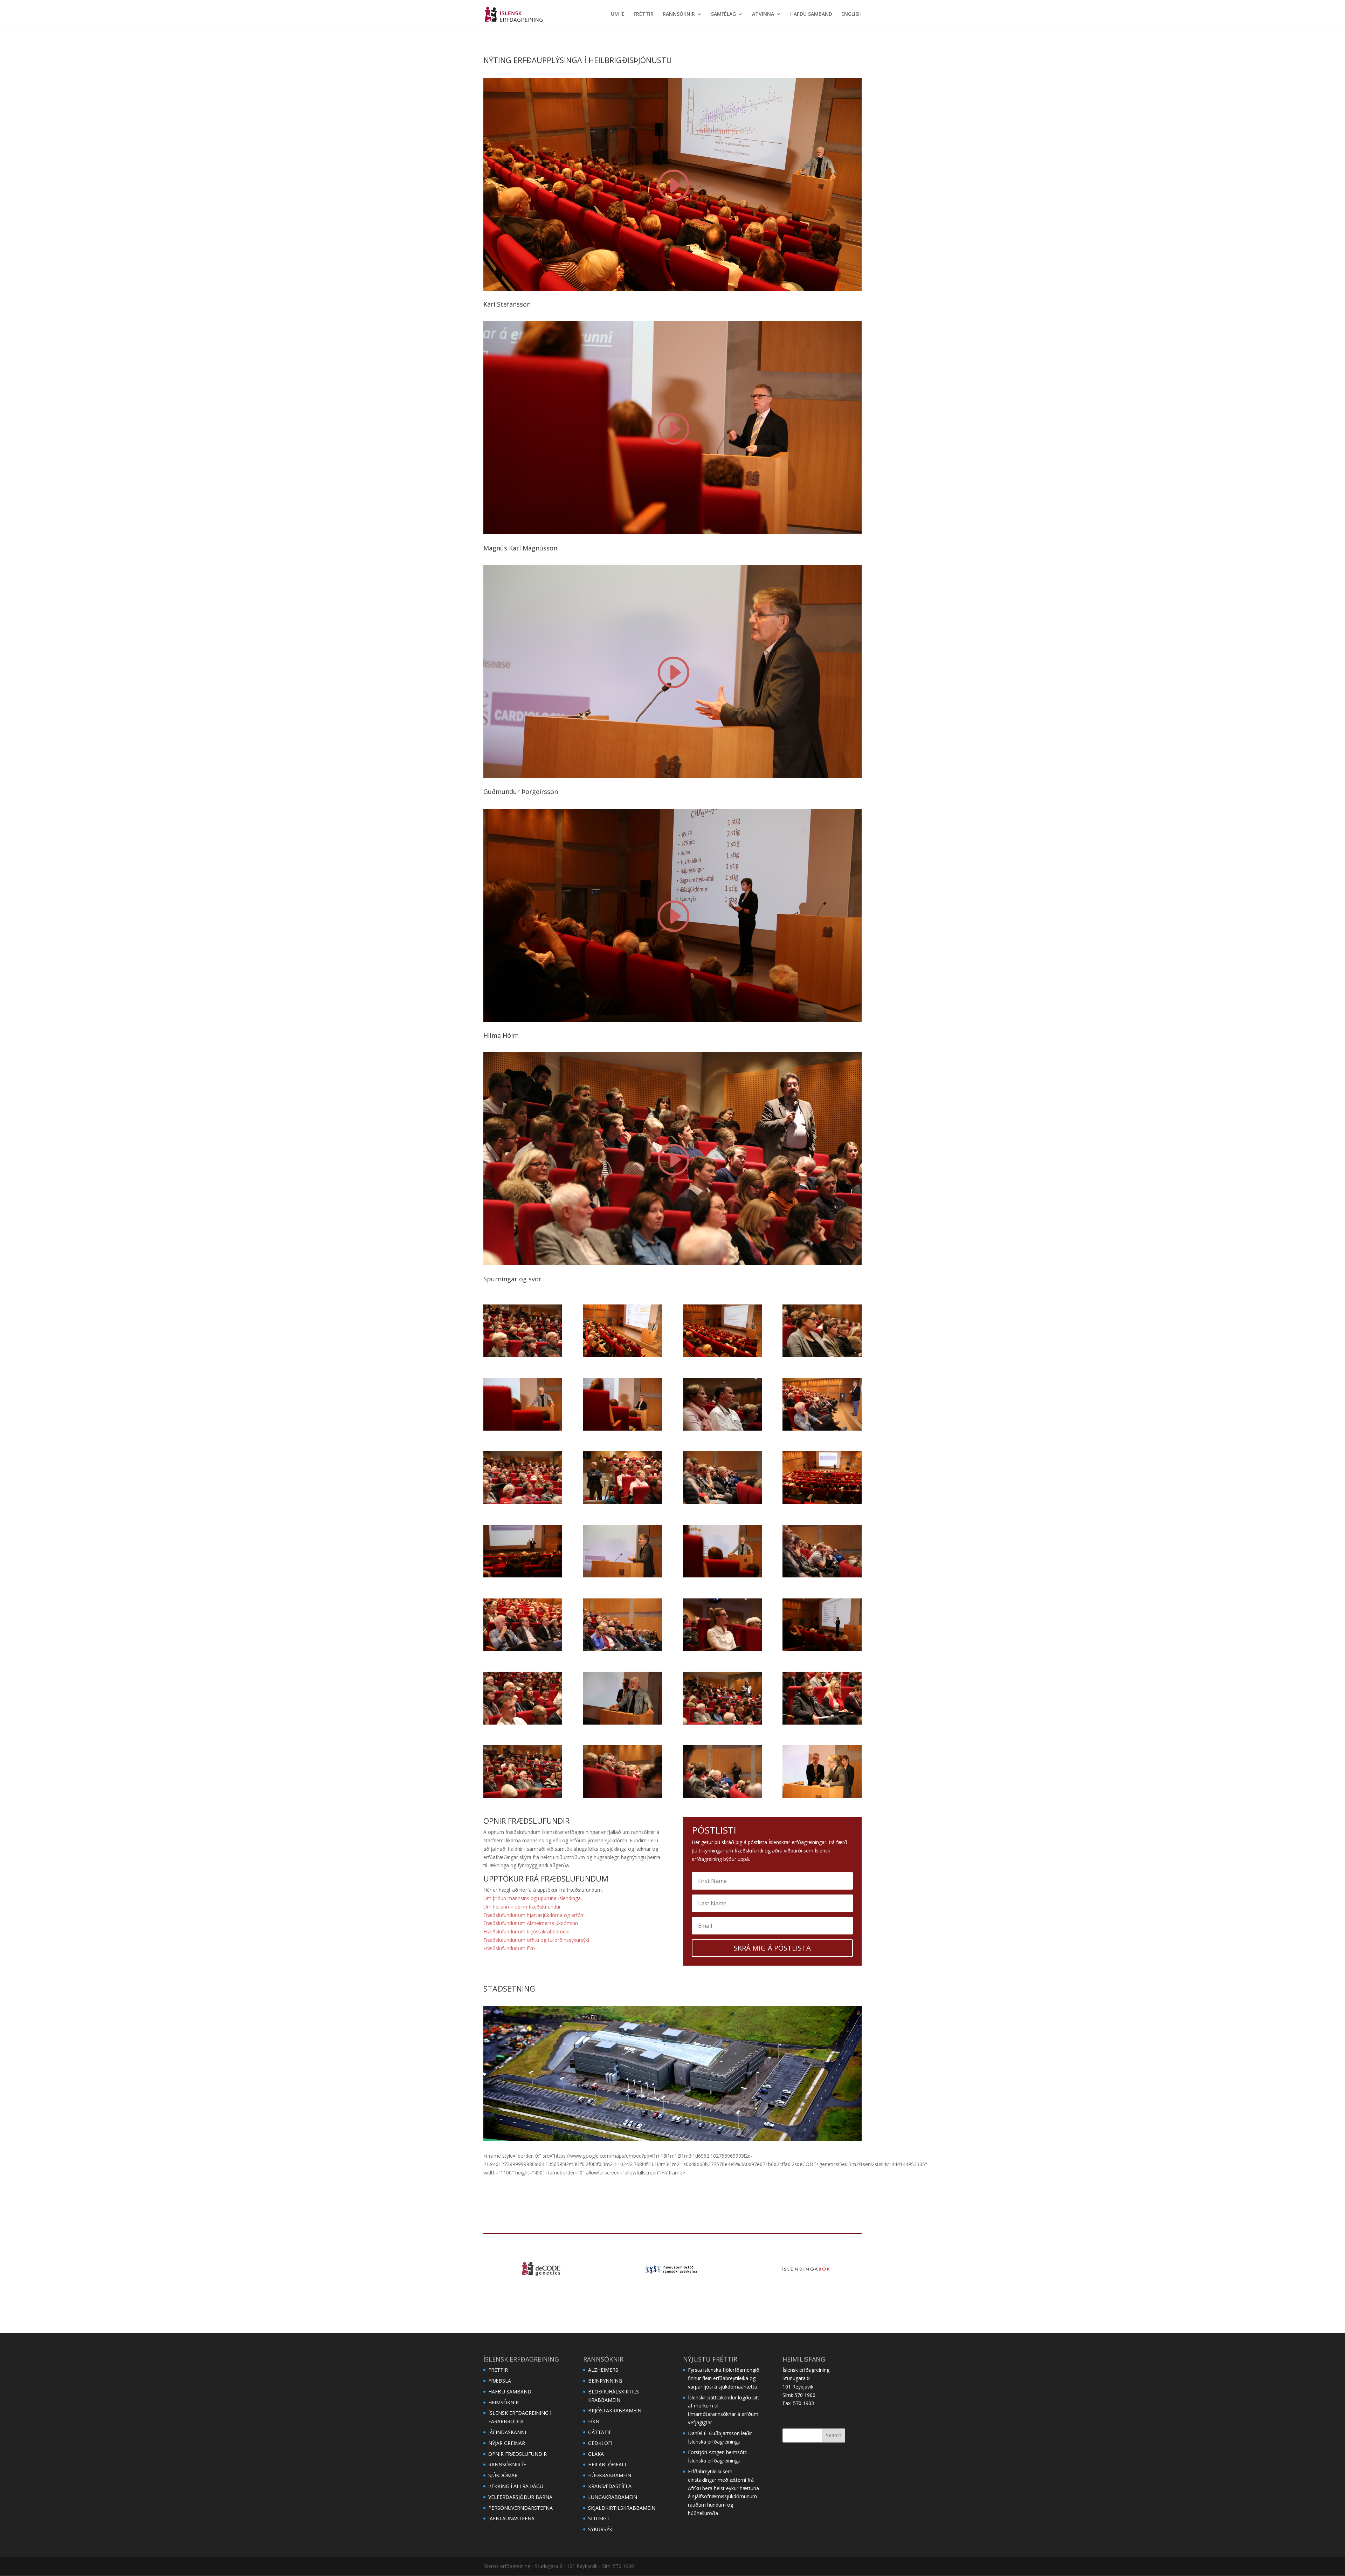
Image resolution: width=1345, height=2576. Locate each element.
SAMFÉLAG (723, 14)
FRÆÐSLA (500, 2381)
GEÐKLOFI (600, 2443)
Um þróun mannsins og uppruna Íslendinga (532, 1898)
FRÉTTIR (644, 14)
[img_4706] (822, 1429)
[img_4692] (722, 1429)
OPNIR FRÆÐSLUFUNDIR (518, 2454)
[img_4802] (822, 1796)
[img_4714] (722, 1502)
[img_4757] (523, 1649)
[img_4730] (523, 1575)
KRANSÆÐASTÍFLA (610, 2486)
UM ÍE (618, 14)
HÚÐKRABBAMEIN (610, 2475)
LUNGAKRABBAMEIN (613, 2497)
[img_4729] (822, 1502)
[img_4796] (623, 1796)
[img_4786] (822, 1723)
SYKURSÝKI (601, 2529)
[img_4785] (722, 1723)
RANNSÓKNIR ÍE (507, 2464)
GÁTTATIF (600, 2432)
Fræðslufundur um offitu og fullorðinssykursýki (536, 1940)
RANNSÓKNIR (679, 14)
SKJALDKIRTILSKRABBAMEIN (622, 2508)
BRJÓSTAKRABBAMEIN (615, 2410)
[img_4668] (523, 1429)
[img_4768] (722, 1649)
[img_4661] (722, 1355)
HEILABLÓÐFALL (608, 2464)
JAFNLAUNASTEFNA (511, 2518)
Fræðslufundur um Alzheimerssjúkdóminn (531, 1923)
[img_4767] (623, 1649)
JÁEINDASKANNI (507, 2432)
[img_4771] (523, 1723)
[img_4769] (822, 1649)
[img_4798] (722, 1796)
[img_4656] (623, 1355)
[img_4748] (722, 1575)
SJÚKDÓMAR (503, 2475)
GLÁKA (596, 2454)
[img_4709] (523, 1502)
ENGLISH (851, 14)
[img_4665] (822, 1355)
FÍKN (594, 2421)
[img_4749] (822, 1575)
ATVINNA (763, 14)
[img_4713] (623, 1502)
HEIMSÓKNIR (503, 2402)
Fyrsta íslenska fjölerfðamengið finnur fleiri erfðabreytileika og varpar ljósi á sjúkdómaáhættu (724, 2378)
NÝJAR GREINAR (507, 2443)
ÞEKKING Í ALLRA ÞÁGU (516, 2486)
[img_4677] (623, 1429)
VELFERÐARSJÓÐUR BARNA (520, 2497)
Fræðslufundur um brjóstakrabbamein (526, 1931)
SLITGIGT (599, 2518)
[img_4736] (623, 1575)
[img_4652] (523, 1355)
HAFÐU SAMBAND (811, 14)
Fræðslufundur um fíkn (509, 1948)
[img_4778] (623, 1723)
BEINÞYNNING (605, 2381)
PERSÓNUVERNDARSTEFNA (520, 2508)
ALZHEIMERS (603, 2370)
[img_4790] (523, 1796)
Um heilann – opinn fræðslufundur (522, 1907)
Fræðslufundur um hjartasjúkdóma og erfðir (533, 1915)
